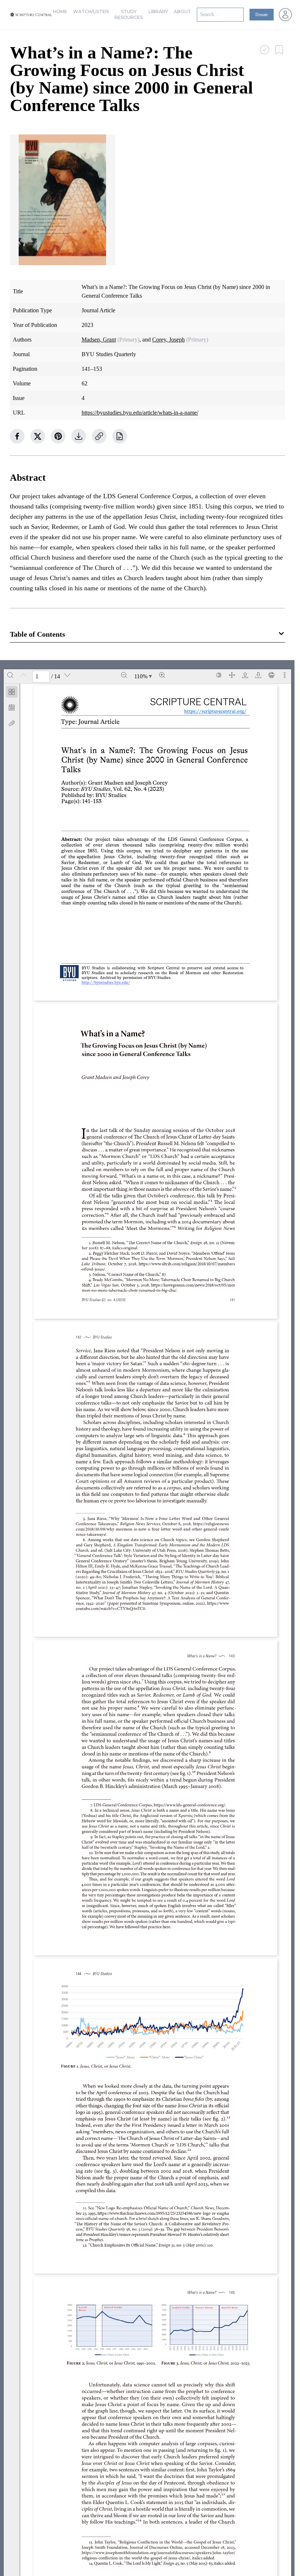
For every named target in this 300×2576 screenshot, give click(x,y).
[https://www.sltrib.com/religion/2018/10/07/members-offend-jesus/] (187, 1264)
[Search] (10, 675)
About (182, 12)
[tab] (12, 693)
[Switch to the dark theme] (219, 675)
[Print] (271, 675)
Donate (262, 15)
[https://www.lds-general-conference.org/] (190, 1805)
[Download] (258, 675)
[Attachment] (12, 723)
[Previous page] (23, 675)
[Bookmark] (12, 708)
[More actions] (285, 675)
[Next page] (67, 675)
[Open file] (245, 675)
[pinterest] (58, 436)
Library (158, 12)
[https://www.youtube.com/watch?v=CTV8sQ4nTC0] (218, 1603)
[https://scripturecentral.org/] (216, 711)
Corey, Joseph (168, 340)
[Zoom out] (124, 675)
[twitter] (38, 436)
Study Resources (129, 14)
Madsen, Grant (99, 340)
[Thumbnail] (12, 692)
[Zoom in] (162, 675)
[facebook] (17, 436)
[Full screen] (232, 675)
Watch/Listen (91, 12)
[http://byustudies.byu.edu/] (108, 982)
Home (60, 12)
